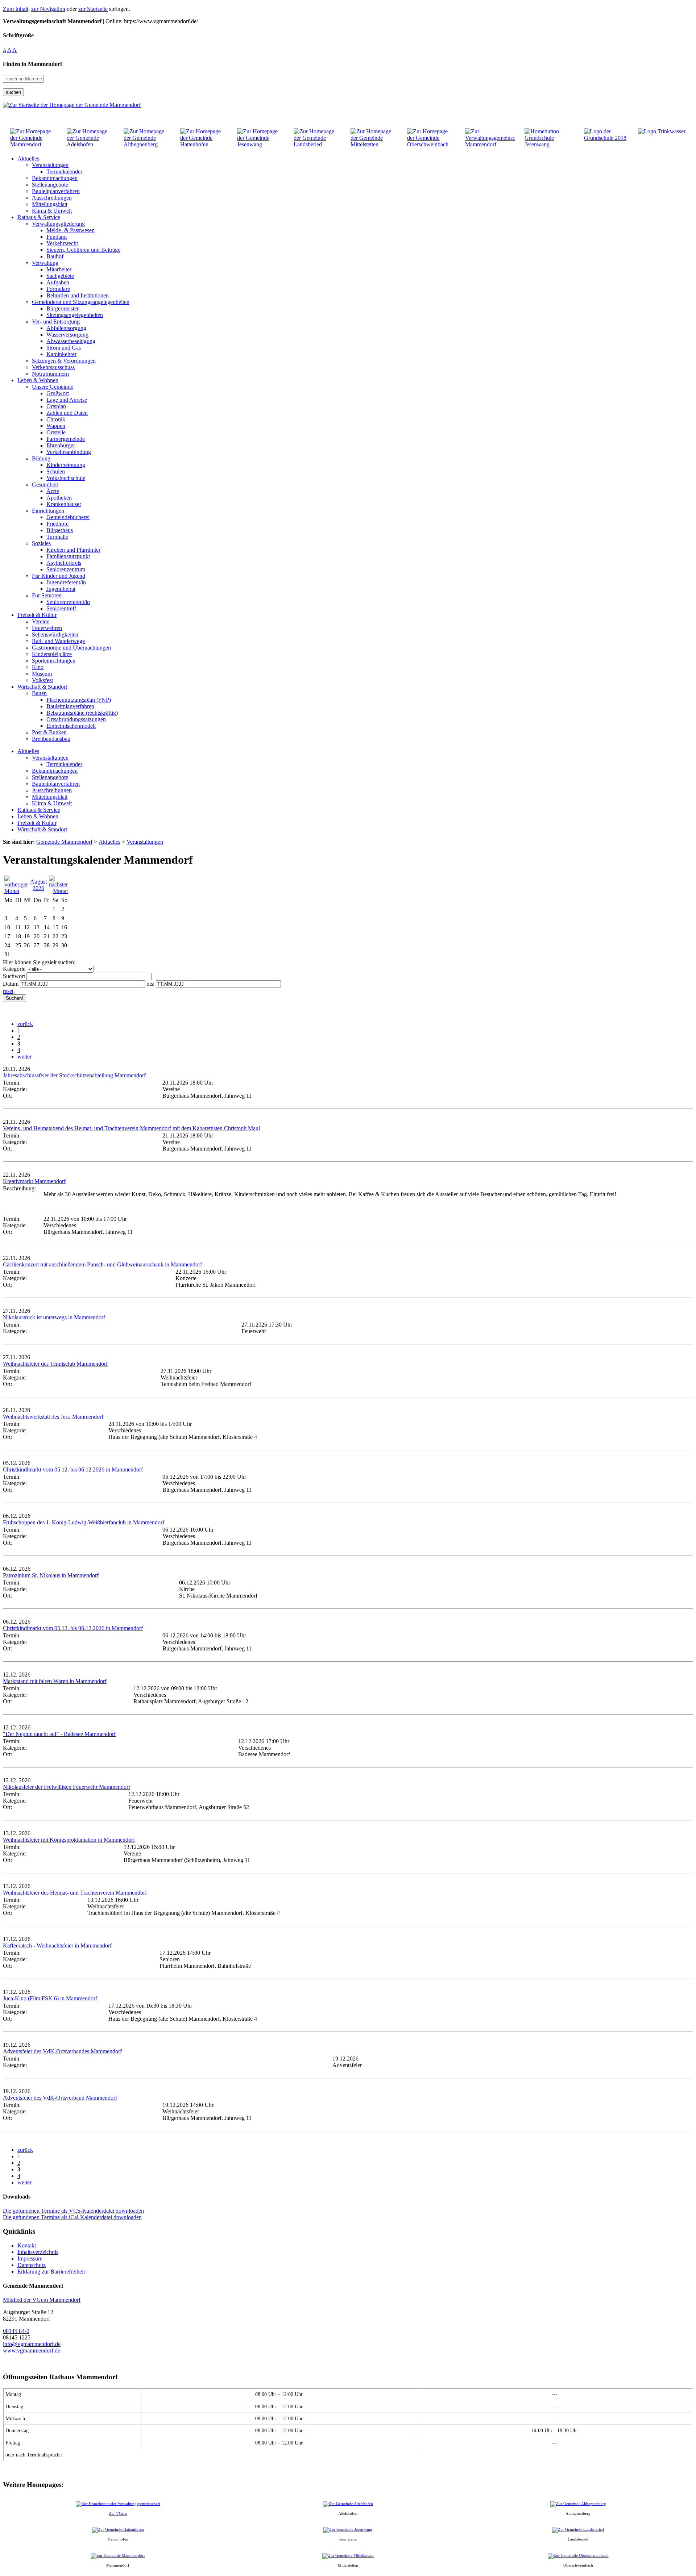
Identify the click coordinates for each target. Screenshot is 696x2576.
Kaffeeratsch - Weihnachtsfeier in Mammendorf (57, 1945)
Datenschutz (32, 2265)
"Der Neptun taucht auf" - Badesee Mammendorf (59, 1734)
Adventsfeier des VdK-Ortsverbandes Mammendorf (62, 2051)
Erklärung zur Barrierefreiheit (51, 2272)
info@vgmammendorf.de (32, 2344)
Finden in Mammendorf (32, 64)
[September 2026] (58, 891)
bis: (150, 984)
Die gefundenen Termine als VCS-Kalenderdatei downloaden (73, 2211)
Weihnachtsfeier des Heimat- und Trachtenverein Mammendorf (75, 1893)
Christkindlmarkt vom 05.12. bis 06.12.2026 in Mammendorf (73, 1469)
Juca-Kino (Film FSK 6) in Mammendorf (50, 1998)
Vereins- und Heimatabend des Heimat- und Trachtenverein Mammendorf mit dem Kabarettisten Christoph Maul (131, 1128)
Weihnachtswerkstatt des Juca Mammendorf (53, 1417)
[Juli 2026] (16, 891)
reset (8, 991)
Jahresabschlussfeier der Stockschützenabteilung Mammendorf (74, 1075)
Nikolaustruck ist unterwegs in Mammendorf (54, 1317)
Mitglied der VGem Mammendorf (42, 2300)
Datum (11, 984)
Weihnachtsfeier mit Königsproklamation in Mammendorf (69, 1840)
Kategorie (14, 969)
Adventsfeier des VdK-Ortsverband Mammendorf (60, 2098)
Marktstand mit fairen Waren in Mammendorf (55, 1681)
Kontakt (27, 2245)
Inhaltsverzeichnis (38, 2252)
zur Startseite (93, 9)
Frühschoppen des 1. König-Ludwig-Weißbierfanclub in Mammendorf (84, 1522)
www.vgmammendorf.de (32, 2350)
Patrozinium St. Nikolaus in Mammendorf (51, 1575)
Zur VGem (118, 2513)
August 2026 (38, 885)
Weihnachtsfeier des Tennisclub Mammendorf (55, 1364)
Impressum (30, 2258)
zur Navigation (48, 9)
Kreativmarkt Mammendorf (34, 1181)
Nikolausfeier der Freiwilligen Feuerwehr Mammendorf (67, 1787)
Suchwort (14, 976)
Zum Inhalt (16, 9)
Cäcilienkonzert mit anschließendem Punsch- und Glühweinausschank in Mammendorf (102, 1264)
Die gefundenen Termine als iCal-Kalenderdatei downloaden (72, 2217)
